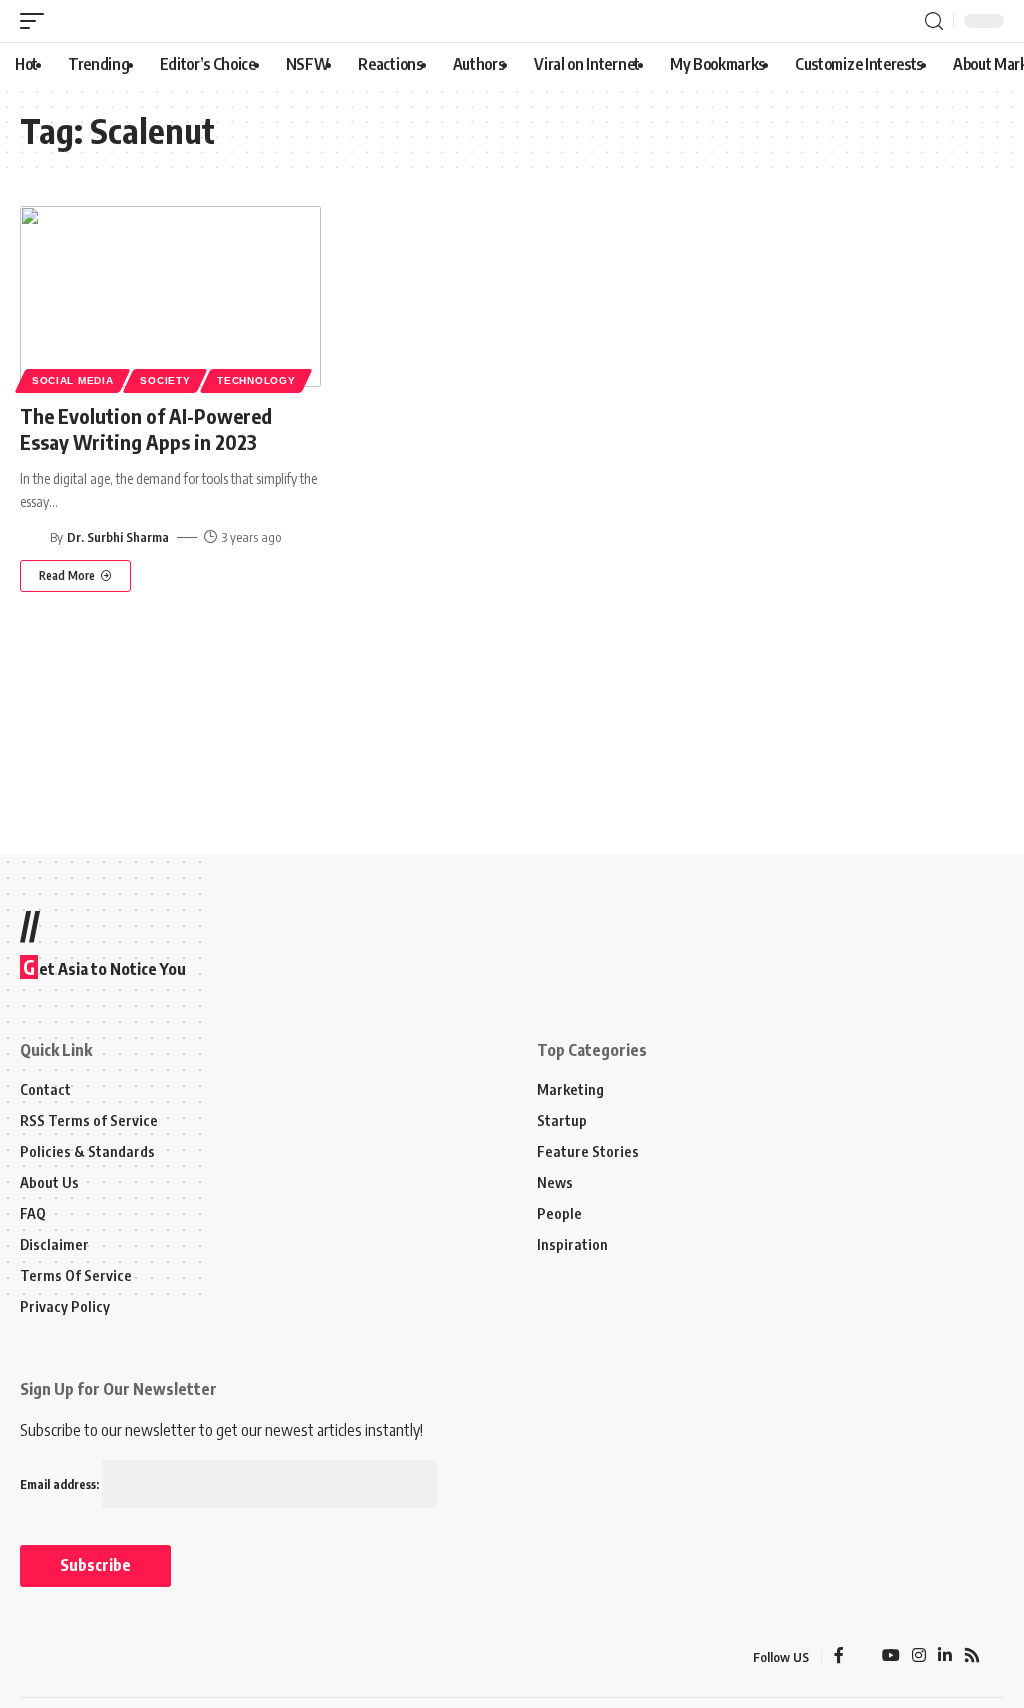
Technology (256, 380)
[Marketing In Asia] (64, 1657)
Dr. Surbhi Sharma (118, 537)
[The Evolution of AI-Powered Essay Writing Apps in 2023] (170, 296)
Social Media (72, 380)
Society (165, 380)
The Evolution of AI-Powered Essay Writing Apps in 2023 (146, 428)
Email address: (61, 1484)
